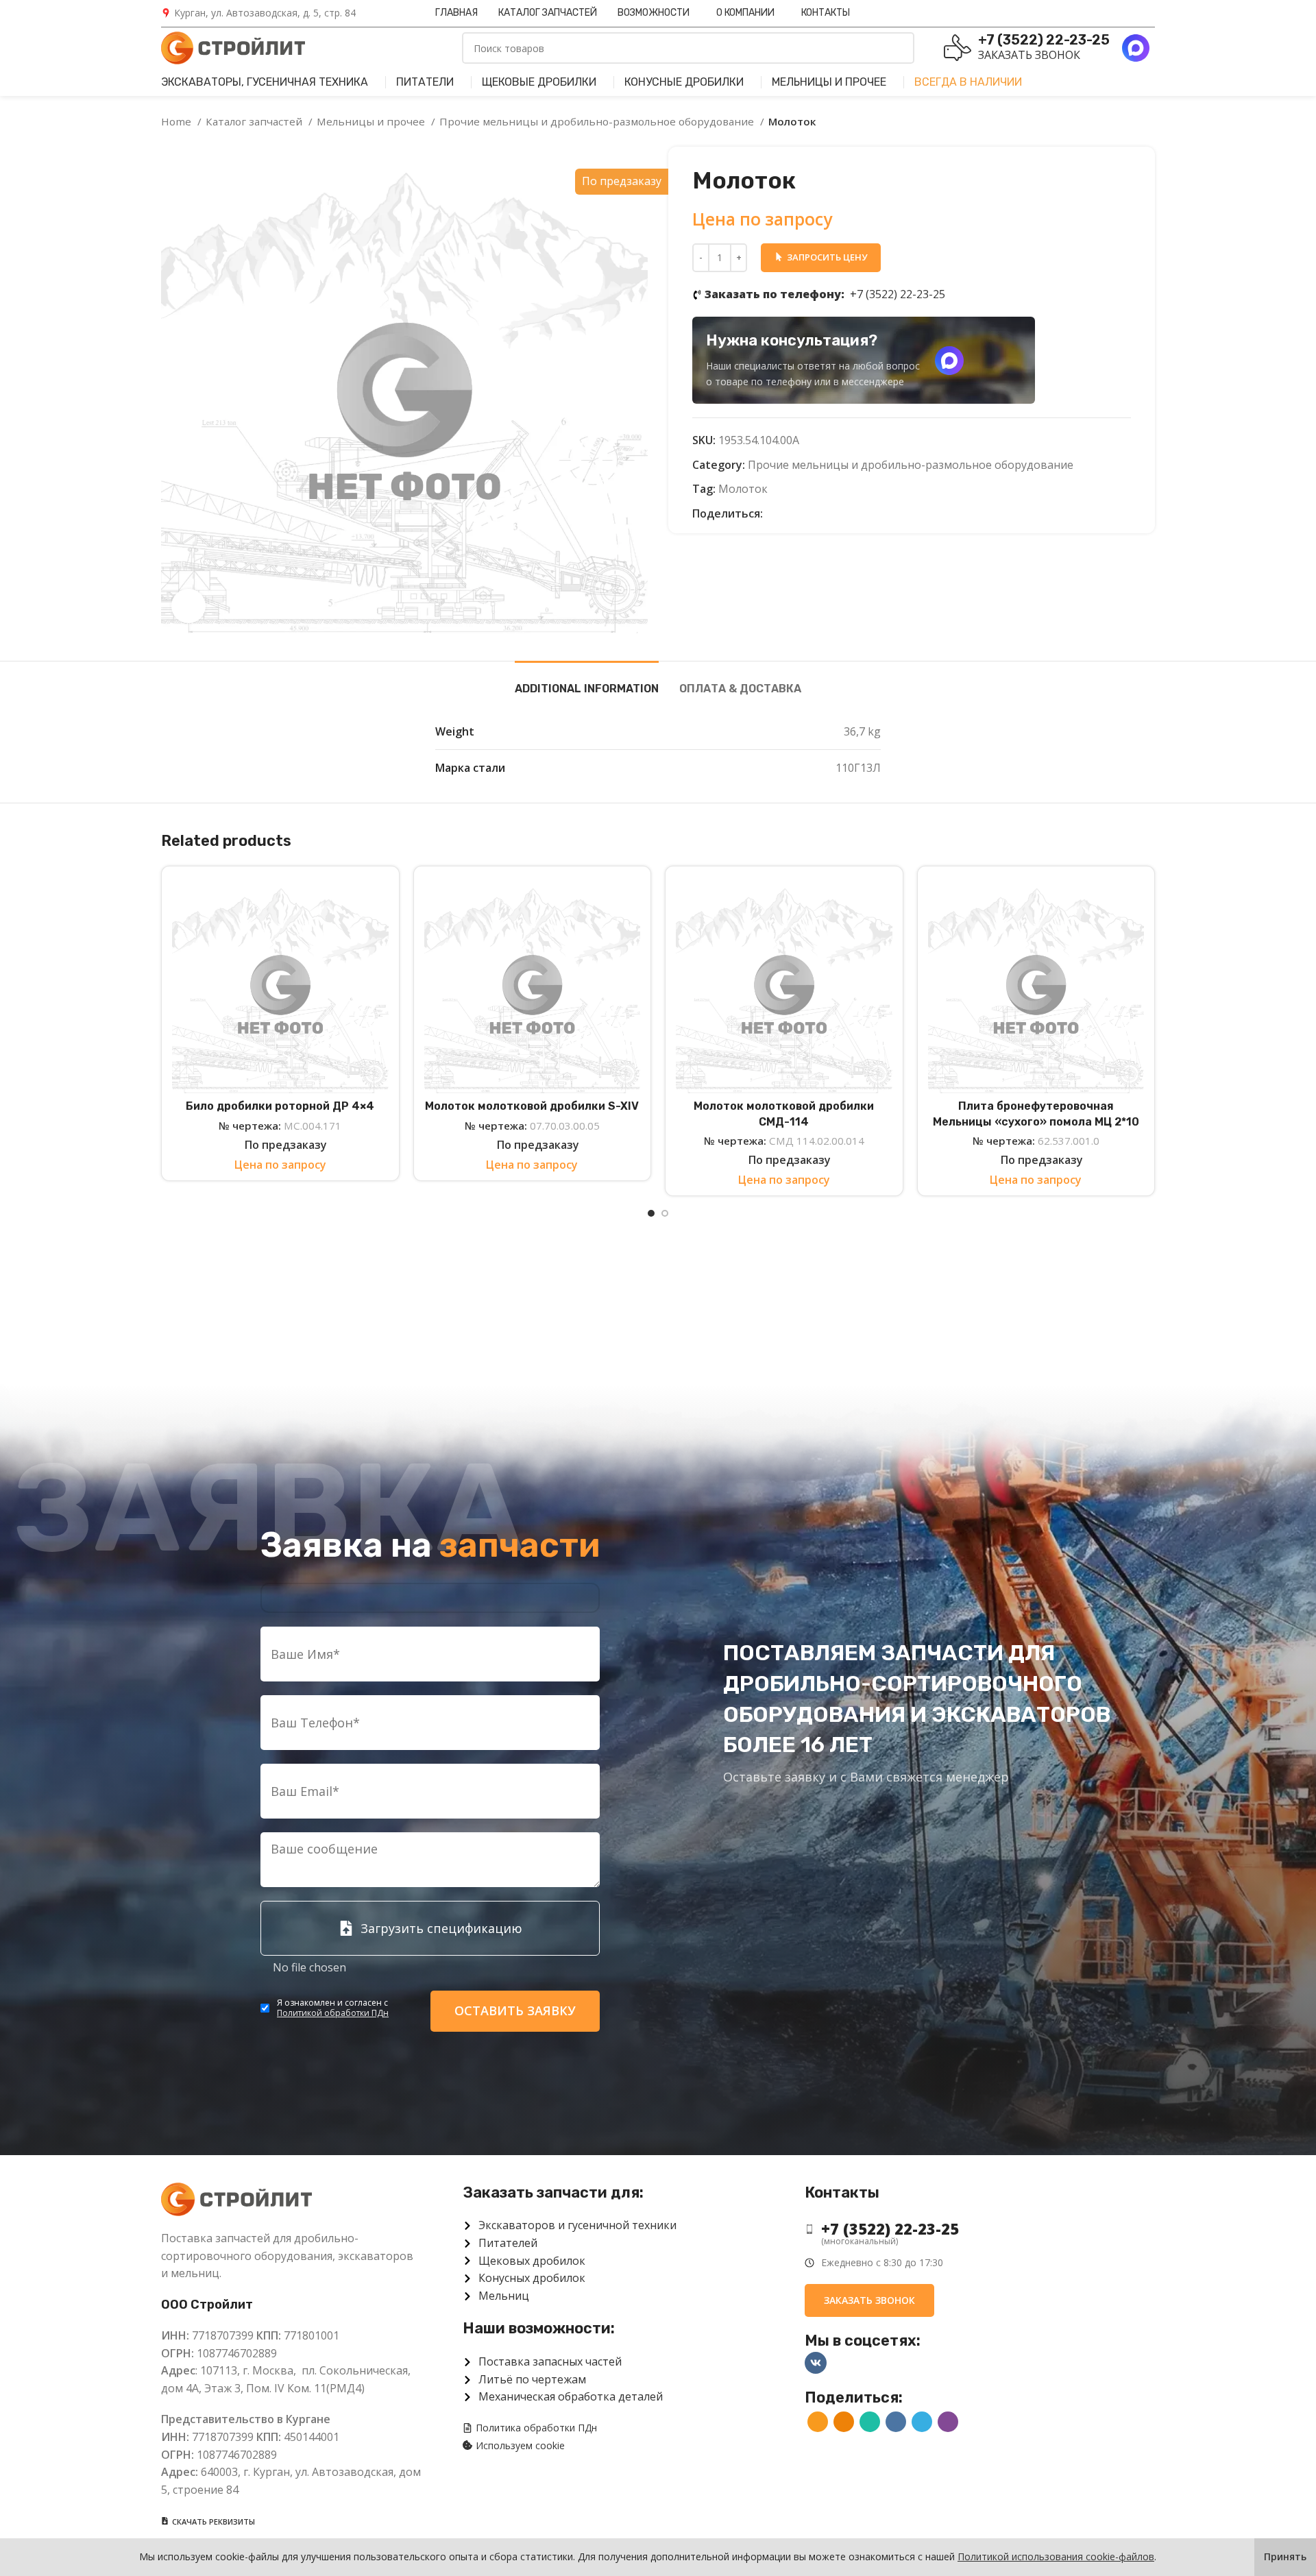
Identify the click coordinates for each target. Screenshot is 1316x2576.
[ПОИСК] (899, 48)
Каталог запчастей (255, 121)
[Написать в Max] (949, 361)
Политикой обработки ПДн (333, 2013)
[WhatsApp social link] (806, 514)
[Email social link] (774, 514)
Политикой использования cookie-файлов (1056, 2556)
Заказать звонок (1029, 55)
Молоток (743, 489)
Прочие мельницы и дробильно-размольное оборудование (598, 121)
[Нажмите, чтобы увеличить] (188, 606)
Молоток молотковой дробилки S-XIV (532, 1106)
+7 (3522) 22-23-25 (825, 294)
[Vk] (816, 2363)
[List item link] (969, 2229)
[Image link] (236, 2198)
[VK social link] (821, 514)
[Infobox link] (258, 13)
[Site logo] (233, 47)
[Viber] (853, 514)
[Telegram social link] (837, 514)
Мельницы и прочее (372, 121)
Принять (1285, 2556)
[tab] (587, 682)
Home (178, 121)
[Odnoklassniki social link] (790, 514)
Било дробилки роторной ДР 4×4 (280, 1106)
